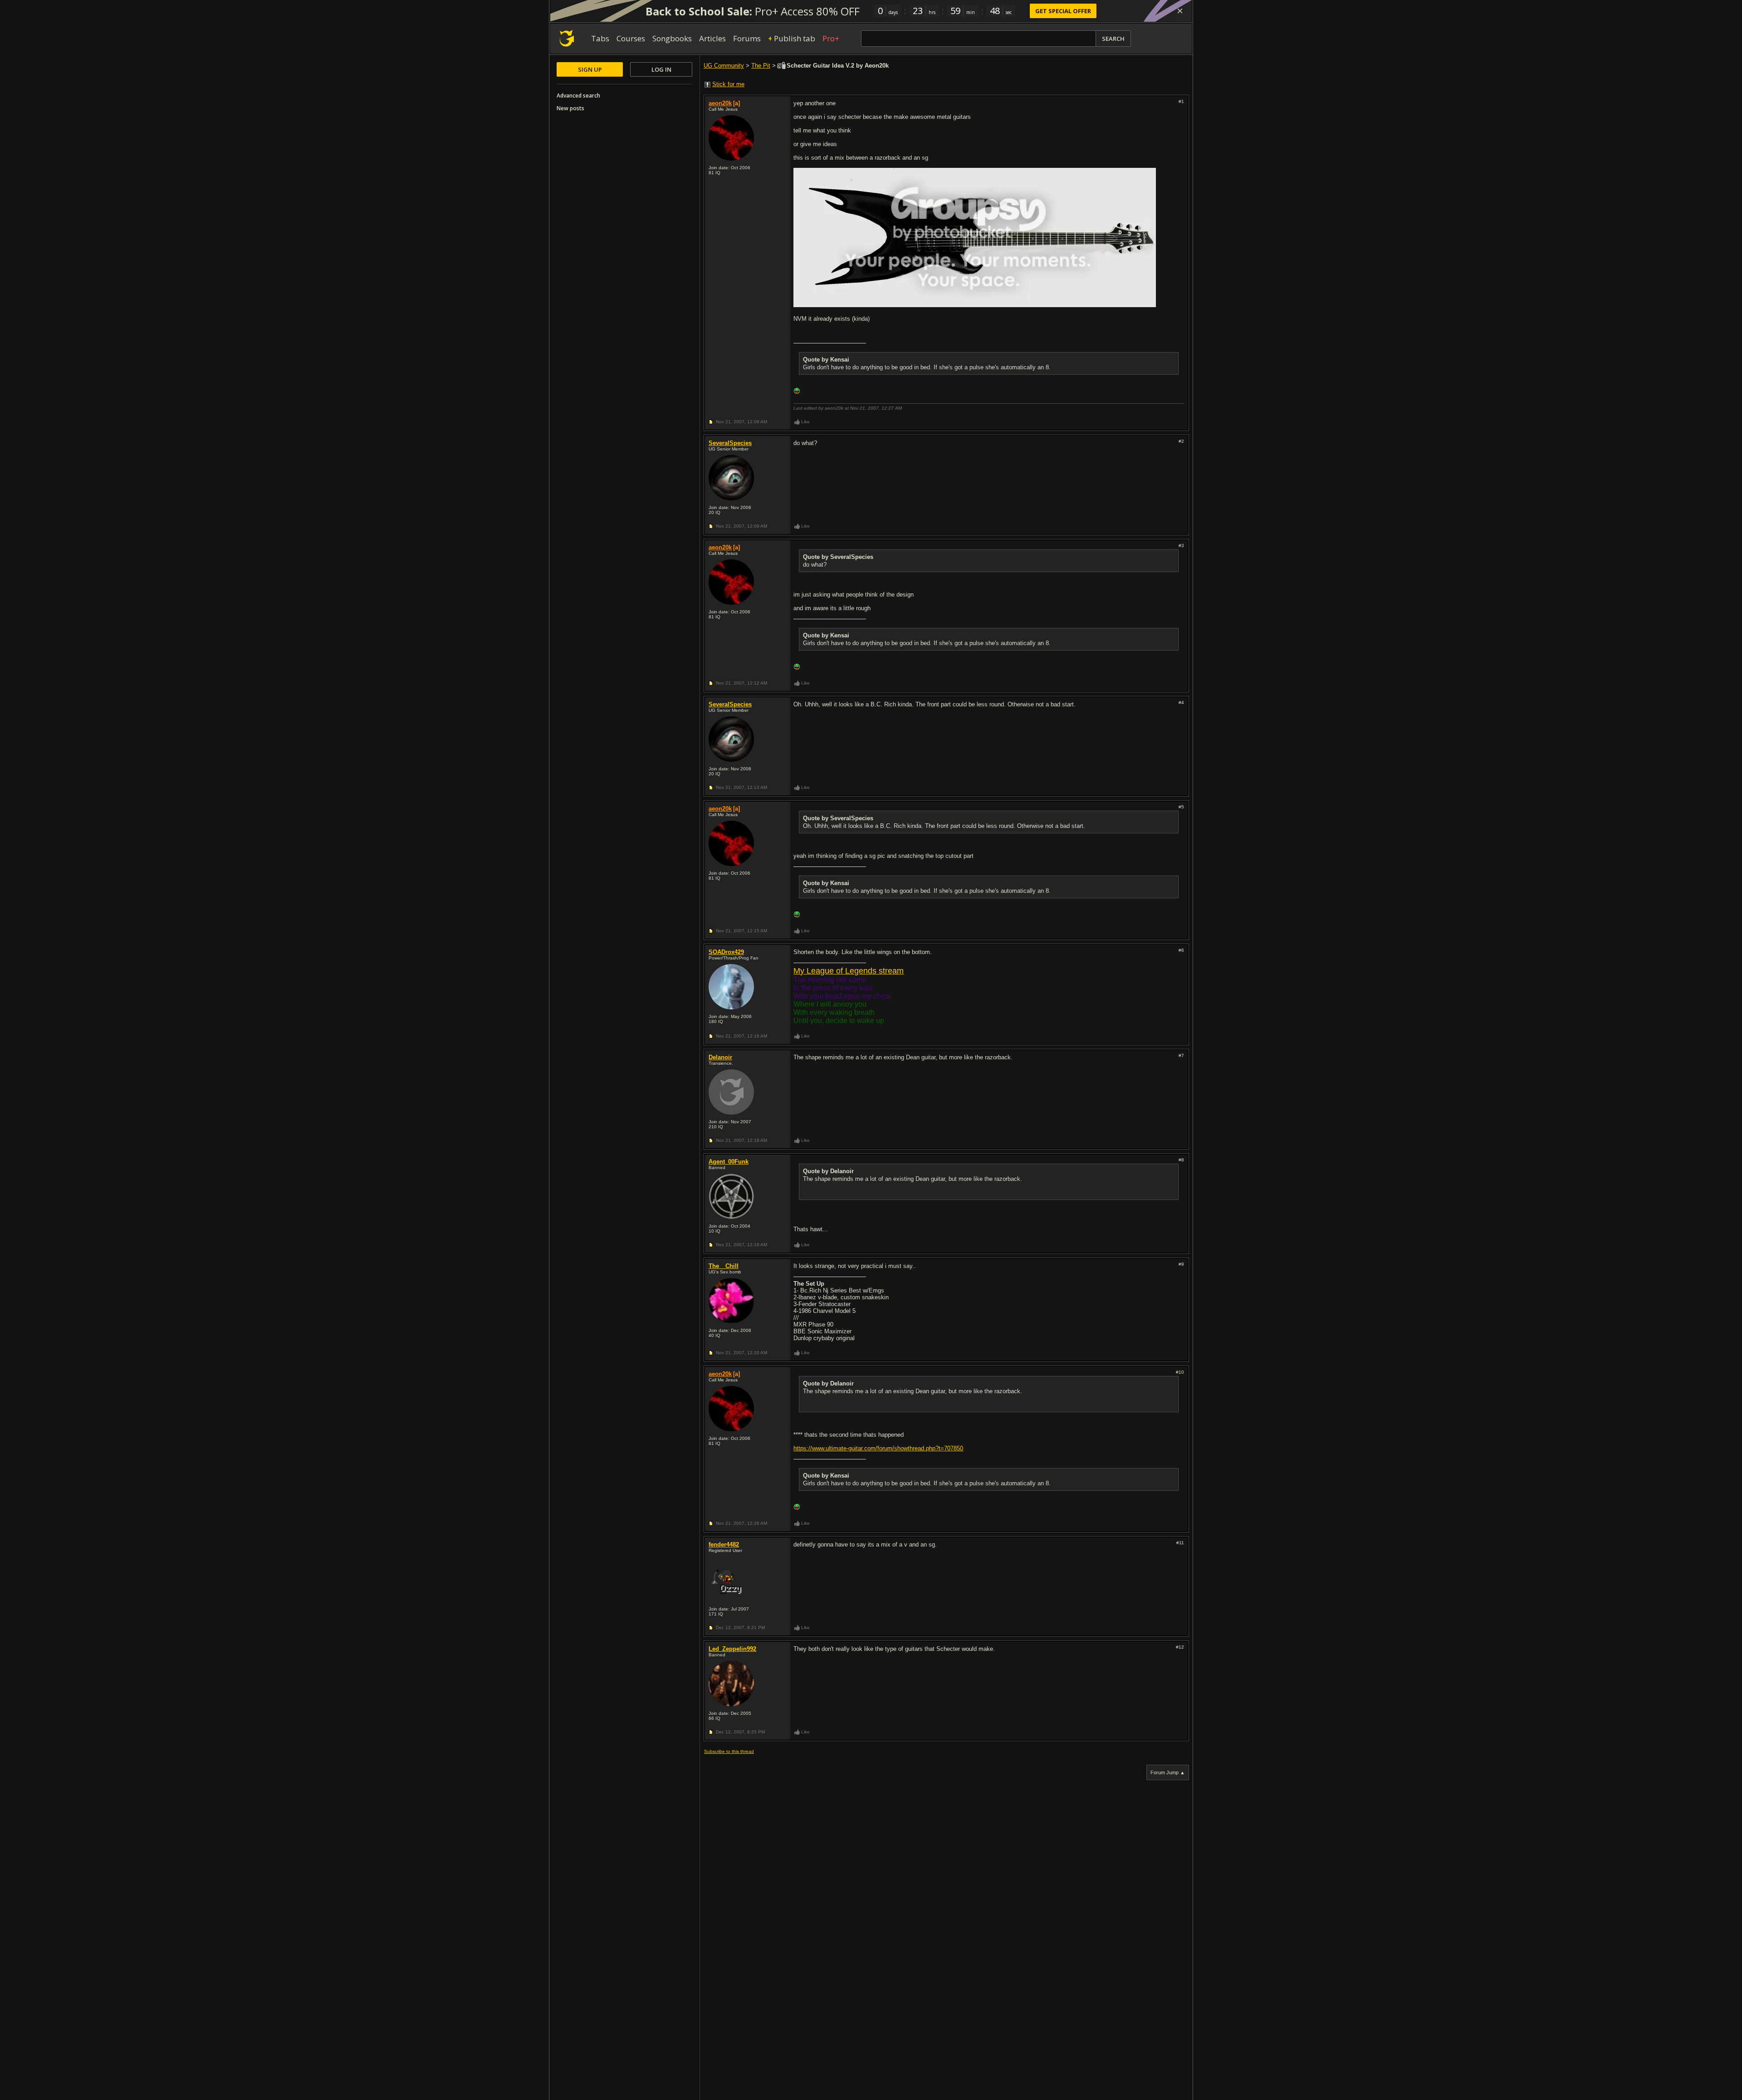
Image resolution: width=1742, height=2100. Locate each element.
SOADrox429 (726, 952)
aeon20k (720, 103)
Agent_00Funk (729, 1162)
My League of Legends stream (849, 971)
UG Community (724, 66)
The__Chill (724, 1266)
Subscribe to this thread (729, 1751)
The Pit (761, 66)
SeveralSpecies (730, 443)
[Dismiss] (1180, 11)
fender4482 (724, 1544)
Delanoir (720, 1057)
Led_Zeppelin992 (732, 1649)
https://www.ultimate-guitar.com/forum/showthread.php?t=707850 (878, 1448)
